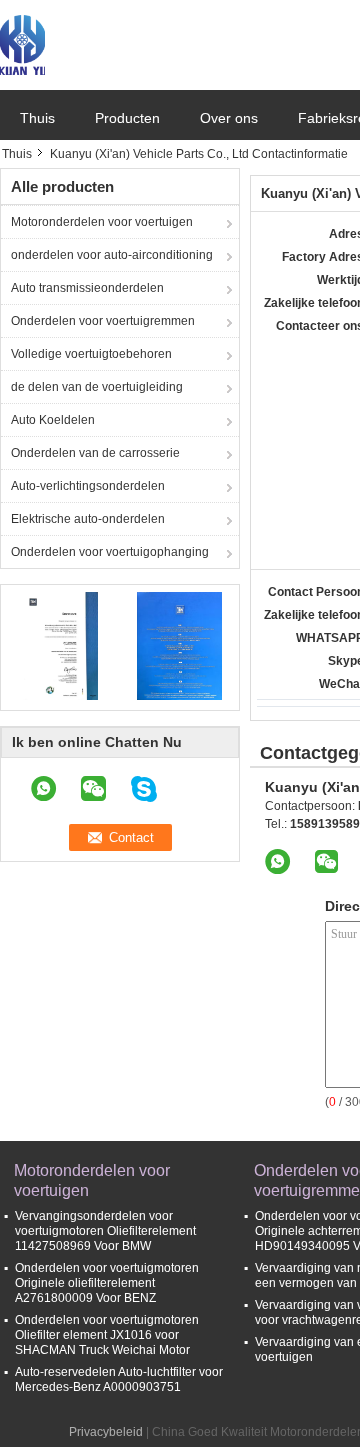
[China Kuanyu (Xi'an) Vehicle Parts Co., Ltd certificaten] (60, 645)
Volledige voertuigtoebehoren (91, 354)
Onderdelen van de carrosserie (95, 453)
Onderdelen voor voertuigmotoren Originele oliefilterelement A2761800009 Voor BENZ (107, 1283)
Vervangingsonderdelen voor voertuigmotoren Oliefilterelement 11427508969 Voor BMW (105, 1231)
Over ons (229, 118)
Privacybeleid (106, 1432)
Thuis (37, 118)
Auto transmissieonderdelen (87, 288)
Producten (127, 118)
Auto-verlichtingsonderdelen (88, 486)
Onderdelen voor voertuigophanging (110, 552)
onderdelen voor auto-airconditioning (112, 255)
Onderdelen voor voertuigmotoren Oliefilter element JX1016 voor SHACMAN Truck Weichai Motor (107, 1335)
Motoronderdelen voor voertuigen (102, 222)
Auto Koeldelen (53, 420)
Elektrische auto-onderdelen (88, 519)
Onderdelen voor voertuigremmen (103, 321)
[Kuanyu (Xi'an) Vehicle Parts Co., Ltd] (22, 44)
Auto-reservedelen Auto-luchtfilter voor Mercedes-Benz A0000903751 (119, 1379)
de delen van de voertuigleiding (97, 387)
